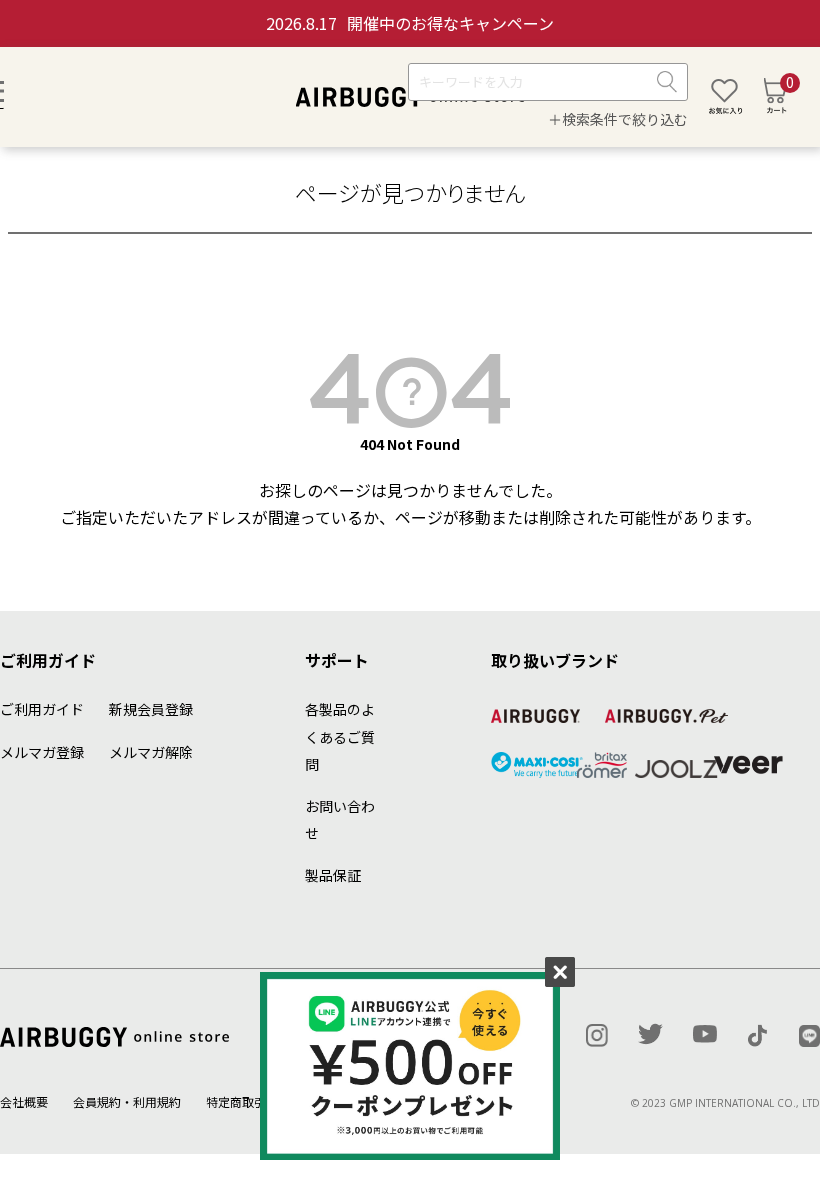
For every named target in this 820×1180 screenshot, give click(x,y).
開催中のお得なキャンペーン (410, 23)
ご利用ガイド (42, 709)
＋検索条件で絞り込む (618, 119)
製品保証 (333, 875)
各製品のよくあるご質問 (340, 736)
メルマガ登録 (42, 752)
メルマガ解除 (151, 752)
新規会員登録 (151, 709)
